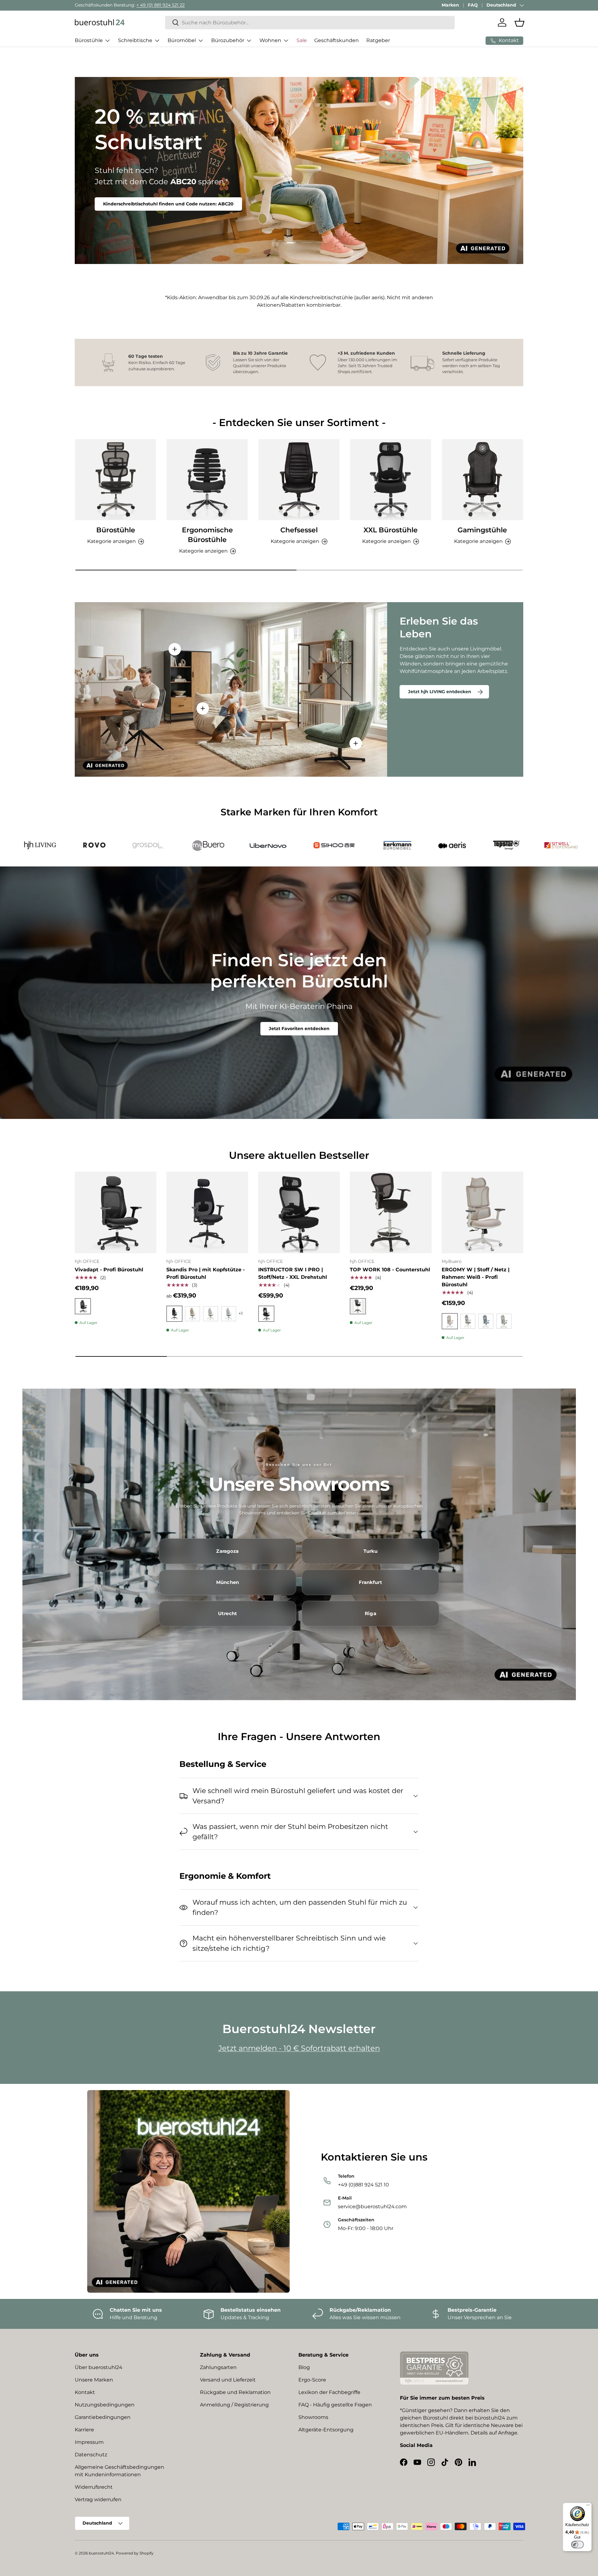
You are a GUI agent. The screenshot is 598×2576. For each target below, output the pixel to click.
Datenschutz (91, 2455)
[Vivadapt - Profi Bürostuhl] (116, 1212)
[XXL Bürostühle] (391, 480)
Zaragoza (227, 1551)
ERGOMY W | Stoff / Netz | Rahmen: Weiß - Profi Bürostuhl (476, 1277)
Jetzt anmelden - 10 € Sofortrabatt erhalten (299, 2048)
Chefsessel (299, 530)
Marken (450, 5)
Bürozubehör (228, 40)
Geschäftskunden (337, 40)
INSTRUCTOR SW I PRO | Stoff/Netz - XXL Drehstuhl (293, 1273)
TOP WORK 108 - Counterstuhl (390, 1270)
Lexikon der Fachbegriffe (329, 2392)
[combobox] (310, 23)
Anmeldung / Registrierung (234, 2405)
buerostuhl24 (101, 2553)
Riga (370, 1614)
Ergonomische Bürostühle (207, 535)
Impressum (89, 2442)
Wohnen (270, 40)
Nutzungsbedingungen (105, 2405)
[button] (520, 22)
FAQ (473, 5)
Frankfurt (370, 1582)
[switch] (577, 2545)
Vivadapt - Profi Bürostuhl (109, 1270)
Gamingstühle (482, 530)
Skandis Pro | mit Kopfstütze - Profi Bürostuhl (206, 1273)
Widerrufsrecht (94, 2487)
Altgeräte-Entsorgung (326, 2430)
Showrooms (313, 2417)
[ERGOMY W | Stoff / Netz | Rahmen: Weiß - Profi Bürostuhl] (482, 1212)
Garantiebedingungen (103, 2417)
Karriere (84, 2430)
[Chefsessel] (299, 480)
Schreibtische (135, 40)
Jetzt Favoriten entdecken (299, 1029)
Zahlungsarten (218, 2367)
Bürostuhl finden (123, 200)
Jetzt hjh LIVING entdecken (440, 692)
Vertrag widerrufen (98, 2499)
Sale (302, 40)
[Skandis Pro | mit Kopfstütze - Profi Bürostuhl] (207, 1212)
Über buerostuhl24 (99, 2367)
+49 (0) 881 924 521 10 (145, 5)
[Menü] (588, 2506)
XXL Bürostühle (391, 530)
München (228, 1582)
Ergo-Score (312, 2380)
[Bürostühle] (116, 480)
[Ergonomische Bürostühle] (207, 480)
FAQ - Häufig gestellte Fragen (335, 2405)
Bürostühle (89, 40)
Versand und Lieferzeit (228, 2380)
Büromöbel (182, 40)
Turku (371, 1551)
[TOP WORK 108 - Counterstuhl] (391, 1212)
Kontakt (85, 2392)
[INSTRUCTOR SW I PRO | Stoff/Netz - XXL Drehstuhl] (299, 1212)
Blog (304, 2367)
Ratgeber (378, 40)
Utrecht (228, 1614)
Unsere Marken (94, 2380)
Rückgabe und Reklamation (235, 2392)
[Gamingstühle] (482, 480)
